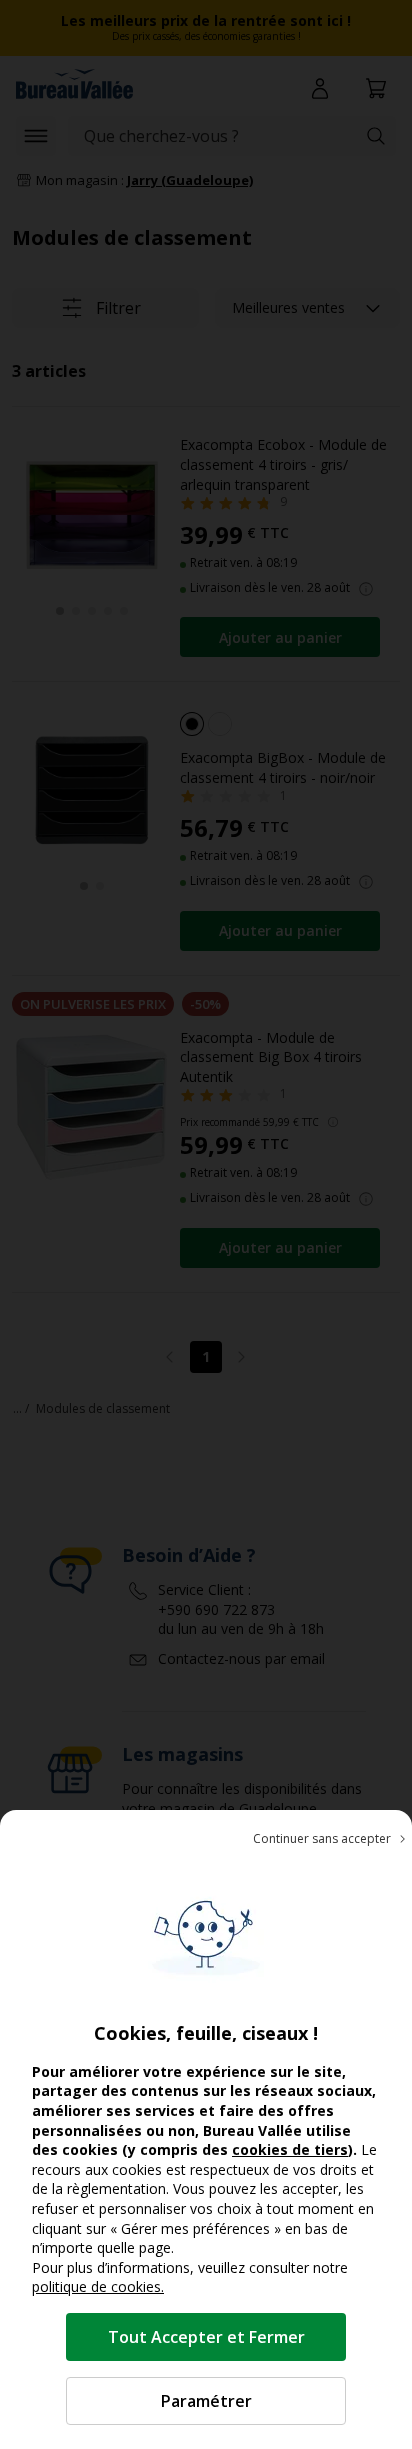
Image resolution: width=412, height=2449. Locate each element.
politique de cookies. (98, 2286)
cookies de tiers (290, 2149)
